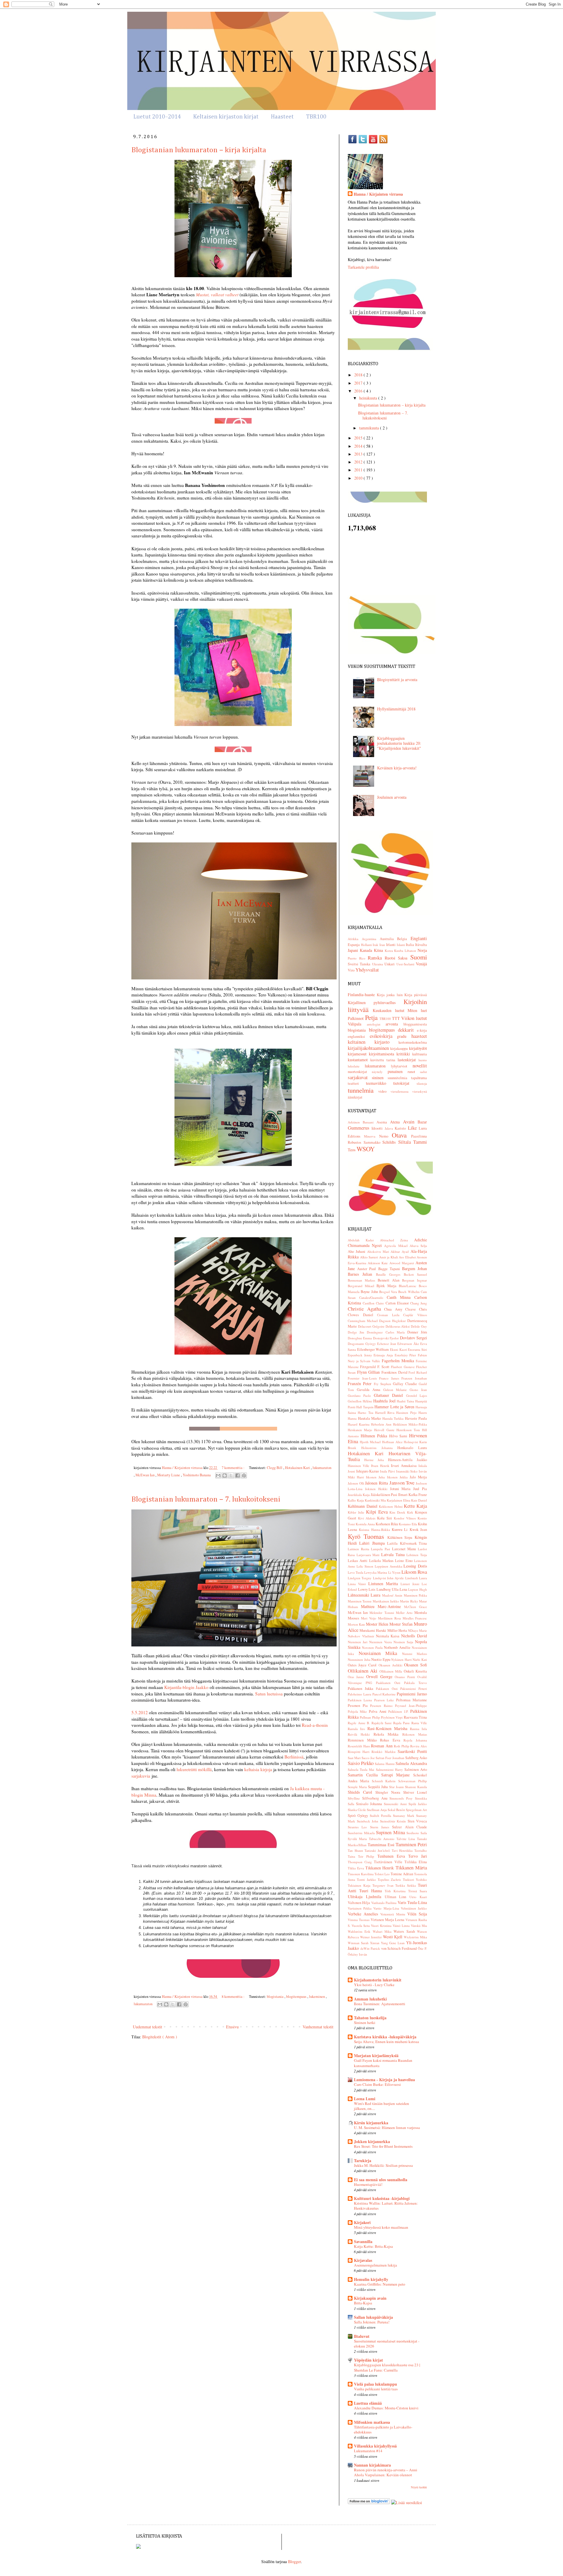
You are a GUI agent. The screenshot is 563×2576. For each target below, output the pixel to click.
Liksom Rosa (414, 1572)
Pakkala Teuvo (416, 1683)
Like (413, 1128)
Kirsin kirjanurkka (371, 2123)
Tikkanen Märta (411, 1867)
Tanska (366, 964)
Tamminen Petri (411, 1844)
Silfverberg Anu (376, 1798)
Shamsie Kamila (416, 1787)
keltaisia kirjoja (258, 1769)
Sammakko (373, 1142)
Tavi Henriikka (403, 1850)
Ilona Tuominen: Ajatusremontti (380, 2004)
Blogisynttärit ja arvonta (397, 679)
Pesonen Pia (359, 1706)
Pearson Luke (385, 1700)
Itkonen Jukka (398, 1477)
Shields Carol (362, 1792)
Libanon (411, 951)
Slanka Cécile (357, 1810)
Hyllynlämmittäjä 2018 (396, 709)
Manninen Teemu (360, 1601)
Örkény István (357, 1954)
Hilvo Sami (399, 1436)
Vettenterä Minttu (394, 1914)
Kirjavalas (363, 2260)
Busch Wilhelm (409, 1292)
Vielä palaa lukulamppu (375, 2384)
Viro (352, 970)
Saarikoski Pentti (412, 1751)
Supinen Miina (391, 1832)
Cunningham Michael (363, 1321)
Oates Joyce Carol (363, 1665)
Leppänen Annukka (389, 1566)
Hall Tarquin (365, 1407)
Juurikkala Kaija (359, 1495)
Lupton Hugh (418, 1589)
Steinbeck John (368, 1821)
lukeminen (317, 1997)
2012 (359, 462)
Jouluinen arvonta (392, 797)
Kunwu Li (401, 1530)
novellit (420, 1066)
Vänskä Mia (419, 1926)
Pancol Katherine (385, 1694)
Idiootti (378, 1128)
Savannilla (363, 2241)
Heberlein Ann (382, 1424)
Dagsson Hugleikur (393, 1321)
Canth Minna (401, 1297)
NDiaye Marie (417, 1630)
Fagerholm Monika (399, 1361)
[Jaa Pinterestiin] (244, 1475)
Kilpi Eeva (378, 1512)
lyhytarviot (402, 1066)
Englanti (419, 938)
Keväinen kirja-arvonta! (397, 768)
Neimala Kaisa (389, 1636)
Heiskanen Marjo (361, 1430)
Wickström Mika (415, 1937)
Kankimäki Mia (376, 1500)
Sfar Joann (397, 1787)
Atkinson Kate (378, 1263)
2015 (359, 438)
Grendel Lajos (417, 1396)
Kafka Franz (418, 1495)
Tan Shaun (356, 1850)
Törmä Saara (418, 1891)
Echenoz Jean (387, 1344)
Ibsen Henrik (381, 1466)
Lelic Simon (366, 1566)
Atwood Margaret (402, 1263)
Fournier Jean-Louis (363, 1378)
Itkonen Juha (376, 1477)
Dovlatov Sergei (413, 1338)
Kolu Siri (385, 1518)
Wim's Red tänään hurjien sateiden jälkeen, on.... (381, 2106)
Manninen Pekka (415, 1595)
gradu (404, 1036)
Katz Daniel (419, 1500)
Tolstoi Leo (383, 1874)
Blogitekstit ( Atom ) (160, 2037)
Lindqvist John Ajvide (389, 1578)
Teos (352, 1150)
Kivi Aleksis (368, 1518)
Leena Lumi (365, 2099)
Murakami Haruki (373, 1630)
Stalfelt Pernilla (381, 1816)
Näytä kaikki (419, 2487)
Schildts (390, 1142)
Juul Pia (420, 1489)
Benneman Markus (363, 1280)
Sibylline (355, 1798)
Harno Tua (366, 1413)
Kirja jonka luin (391, 995)
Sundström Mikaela (362, 1833)
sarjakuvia (141, 1776)
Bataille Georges (390, 1274)
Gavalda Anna (370, 1390)
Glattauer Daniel (390, 1395)
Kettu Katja (415, 1506)
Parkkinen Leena (361, 1700)
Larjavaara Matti (369, 1555)
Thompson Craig (361, 1862)
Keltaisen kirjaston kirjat (226, 117)
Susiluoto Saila (417, 1833)
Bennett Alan (390, 1280)
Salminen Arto (416, 1769)
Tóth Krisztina (396, 1891)
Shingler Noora (389, 1792)
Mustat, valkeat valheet (217, 295)
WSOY (366, 1149)
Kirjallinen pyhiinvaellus (376, 1002)
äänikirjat (355, 1097)
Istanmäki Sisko (407, 1471)
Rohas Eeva (392, 1740)
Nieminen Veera (381, 1642)
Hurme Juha (376, 1460)
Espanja (354, 945)
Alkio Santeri (370, 1257)
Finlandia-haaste (362, 995)
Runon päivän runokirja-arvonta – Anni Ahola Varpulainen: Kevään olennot (386, 2472)
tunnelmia (363, 1090)
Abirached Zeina (397, 1240)
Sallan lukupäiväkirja (373, 2317)
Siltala (406, 1142)
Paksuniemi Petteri (414, 1689)
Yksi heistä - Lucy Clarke (374, 1985)
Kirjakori (362, 2222)
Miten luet (417, 1010)
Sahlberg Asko (416, 1758)
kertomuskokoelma (413, 1042)
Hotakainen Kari (298, 1468)
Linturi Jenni (411, 1584)
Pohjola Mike (358, 1711)
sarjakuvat (360, 1077)
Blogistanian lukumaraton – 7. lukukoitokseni (206, 1499)
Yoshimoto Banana (197, 1475)
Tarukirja (363, 2161)
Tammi (420, 1142)
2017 (359, 383)
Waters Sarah (405, 1931)
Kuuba (399, 951)
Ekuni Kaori (399, 1349)
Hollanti (367, 945)
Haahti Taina (406, 1401)
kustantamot (359, 1060)
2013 (359, 454)
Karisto (401, 1128)
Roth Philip (402, 1746)
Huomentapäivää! (368, 2184)
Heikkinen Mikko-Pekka (410, 1424)
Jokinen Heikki (378, 1489)
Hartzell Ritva (386, 1413)
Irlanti (391, 945)
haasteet (419, 1036)
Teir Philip (368, 1856)
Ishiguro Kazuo (368, 1471)
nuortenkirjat (360, 1072)
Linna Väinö (358, 1584)
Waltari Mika (383, 1931)
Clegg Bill (275, 1468)
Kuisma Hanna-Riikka (375, 1530)
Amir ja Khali (389, 1257)
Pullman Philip (370, 1717)
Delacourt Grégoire (372, 1326)
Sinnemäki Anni (396, 1804)
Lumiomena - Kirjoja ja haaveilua (384, 2080)
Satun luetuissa (269, 1694)
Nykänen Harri (402, 1659)
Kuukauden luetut (390, 1010)
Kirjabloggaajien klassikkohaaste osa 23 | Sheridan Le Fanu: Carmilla (387, 2367)
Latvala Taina (394, 1554)
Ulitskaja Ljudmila (366, 1897)
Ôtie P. (422, 1948)
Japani (354, 950)
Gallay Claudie (406, 1384)
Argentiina (371, 939)
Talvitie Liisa (407, 1839)
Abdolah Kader (364, 1240)
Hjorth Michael (371, 1442)
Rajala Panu (402, 1723)
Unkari (390, 964)
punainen (398, 1071)
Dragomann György (362, 1344)
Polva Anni (379, 1711)
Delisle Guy (419, 1326)
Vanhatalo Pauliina (384, 1903)
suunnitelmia (399, 1078)
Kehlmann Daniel (363, 1506)
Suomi (419, 957)
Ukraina (378, 964)
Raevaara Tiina (415, 1717)
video (384, 1091)
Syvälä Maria (358, 1839)
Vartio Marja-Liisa (387, 1908)
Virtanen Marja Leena (388, 1920)
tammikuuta (370, 428)
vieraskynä (420, 1091)
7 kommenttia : (234, 1468)
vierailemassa (401, 1091)
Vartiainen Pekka (361, 1908)
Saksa (404, 958)
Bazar (422, 1122)
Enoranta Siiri (417, 1349)
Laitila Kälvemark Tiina (407, 1543)
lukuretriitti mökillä (194, 1769)
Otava (401, 1135)
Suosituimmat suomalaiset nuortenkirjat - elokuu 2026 (387, 2344)
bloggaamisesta (415, 1024)
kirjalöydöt (418, 1048)
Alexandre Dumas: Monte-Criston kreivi (386, 2408)
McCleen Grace (416, 1607)
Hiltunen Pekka (375, 1436)
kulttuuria (420, 1054)
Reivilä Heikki (361, 1734)
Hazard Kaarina (359, 1424)
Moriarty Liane (169, 1475)
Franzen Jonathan (414, 1378)
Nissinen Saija (404, 1642)
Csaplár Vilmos (415, 1315)
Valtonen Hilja (359, 1903)
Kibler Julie (357, 1512)
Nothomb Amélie (398, 1647)
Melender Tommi (383, 1613)
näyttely (380, 1072)
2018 (359, 375)
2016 (359, 391)
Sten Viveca (417, 1821)
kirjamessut (358, 1054)
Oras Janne (357, 1677)
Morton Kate (357, 1624)
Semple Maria (358, 1787)
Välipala (357, 1024)
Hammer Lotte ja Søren (395, 1407)
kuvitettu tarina (384, 1060)
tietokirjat (405, 1083)
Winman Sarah (359, 1943)
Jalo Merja (418, 1477)
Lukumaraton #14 (368, 2451)
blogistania (276, 1997)
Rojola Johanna (415, 1740)
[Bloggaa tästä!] (225, 1475)
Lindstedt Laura (416, 1578)
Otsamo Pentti (406, 1677)
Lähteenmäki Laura (365, 1595)
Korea (390, 951)
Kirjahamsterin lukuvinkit (378, 1980)
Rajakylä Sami (382, 1723)
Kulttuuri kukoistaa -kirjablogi (382, 2198)
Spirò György (359, 1816)
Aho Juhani (357, 1251)
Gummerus (360, 1128)
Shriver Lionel (415, 1792)
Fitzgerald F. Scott (375, 1367)
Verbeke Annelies (364, 1914)
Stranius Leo (359, 1827)
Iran (383, 945)
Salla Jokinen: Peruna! (372, 2322)
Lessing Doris (415, 1566)
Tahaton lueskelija (370, 2018)
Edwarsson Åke (409, 1344)
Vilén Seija (417, 1914)
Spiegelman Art (416, 1810)
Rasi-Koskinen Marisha (389, 1728)
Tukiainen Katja (360, 1885)
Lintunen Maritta (384, 1584)
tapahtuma (419, 1078)
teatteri (357, 1083)
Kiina (379, 950)
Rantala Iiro (358, 1729)
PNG (371, 1683)
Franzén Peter (361, 1383)
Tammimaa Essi (382, 1845)
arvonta (395, 1024)
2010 (359, 478)
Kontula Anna (366, 1524)
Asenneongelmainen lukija (375, 2265)
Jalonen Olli (356, 1483)
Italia (411, 945)
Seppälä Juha (379, 1787)
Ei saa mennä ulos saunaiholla (381, 2180)
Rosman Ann (382, 1746)
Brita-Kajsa (363, 2303)
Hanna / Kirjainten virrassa (378, 194)
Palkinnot (356, 1018)
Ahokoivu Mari (379, 1251)
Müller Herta (398, 1630)
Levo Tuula (356, 1572)
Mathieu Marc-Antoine (383, 1606)
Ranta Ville (419, 1723)
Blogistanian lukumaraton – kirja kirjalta (199, 150)
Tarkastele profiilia (363, 267)
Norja (422, 950)
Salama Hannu (385, 1764)
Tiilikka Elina (416, 1862)
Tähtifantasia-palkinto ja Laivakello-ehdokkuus (383, 2429)
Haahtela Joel (385, 1401)
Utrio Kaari (418, 1897)
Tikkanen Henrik (381, 1868)
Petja (372, 1017)
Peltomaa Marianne (412, 1700)
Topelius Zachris (390, 1879)
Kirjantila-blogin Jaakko (186, 1687)
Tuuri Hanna (372, 1891)
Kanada (367, 950)
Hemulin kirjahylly (371, 2279)
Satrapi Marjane (397, 1775)
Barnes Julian (362, 1274)
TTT (397, 1018)
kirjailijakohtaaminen (369, 1048)
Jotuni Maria (402, 1489)
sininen (380, 1078)
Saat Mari (355, 1758)
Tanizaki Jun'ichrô (378, 1850)
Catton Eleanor (398, 1303)
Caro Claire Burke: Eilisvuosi (377, 2084)
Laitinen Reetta (359, 1549)
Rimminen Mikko (364, 1740)
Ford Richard (418, 1372)
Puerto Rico (358, 958)
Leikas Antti (358, 1561)
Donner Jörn (417, 1332)
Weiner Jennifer (372, 1937)
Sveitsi (354, 964)
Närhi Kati (420, 1659)
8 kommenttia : (234, 1997)
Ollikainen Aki (364, 1671)
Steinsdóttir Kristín (394, 1821)
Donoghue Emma (360, 1338)
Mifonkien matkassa (372, 2422)
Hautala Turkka (394, 1418)
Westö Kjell (394, 1937)
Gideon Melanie (397, 1390)
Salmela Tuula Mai (362, 1769)
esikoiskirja (384, 1036)
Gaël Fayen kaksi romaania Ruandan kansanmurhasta (383, 2063)
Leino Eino (405, 1561)
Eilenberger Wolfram (374, 1349)
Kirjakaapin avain (370, 2298)
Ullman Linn (397, 1897)
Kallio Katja (356, 1500)
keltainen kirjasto (373, 1042)
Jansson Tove (403, 1483)
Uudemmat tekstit (147, 2027)
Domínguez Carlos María (387, 1332)
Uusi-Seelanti (406, 964)
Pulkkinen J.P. (399, 1711)
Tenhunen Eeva (393, 1856)
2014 (359, 446)
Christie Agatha (366, 1309)
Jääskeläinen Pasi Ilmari (390, 1495)
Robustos (356, 1142)
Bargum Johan (414, 1268)
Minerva (371, 1136)
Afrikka (355, 939)
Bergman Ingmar (414, 1280)
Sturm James (381, 1827)
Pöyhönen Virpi (392, 1717)
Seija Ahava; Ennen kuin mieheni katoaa (386, 2042)
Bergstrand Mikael (362, 1286)
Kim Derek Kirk (402, 1512)
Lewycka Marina (376, 1572)
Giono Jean (418, 1390)
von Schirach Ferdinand (400, 1948)
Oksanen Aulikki (391, 1665)
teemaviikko (380, 1083)
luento (423, 1060)
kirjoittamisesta (383, 1054)
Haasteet (282, 117)
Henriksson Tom (409, 1430)
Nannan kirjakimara (372, 2465)
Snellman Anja (377, 1810)
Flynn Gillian (369, 1372)
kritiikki (404, 1054)
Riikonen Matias (415, 1734)
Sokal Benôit (397, 1810)
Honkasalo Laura (412, 1448)
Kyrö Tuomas (368, 1536)
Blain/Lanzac (409, 1286)
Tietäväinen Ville (389, 1862)
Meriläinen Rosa (390, 1618)
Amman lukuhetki (370, 1999)
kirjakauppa (400, 1048)
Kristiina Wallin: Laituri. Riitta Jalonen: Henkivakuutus (386, 2206)
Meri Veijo (369, 1618)
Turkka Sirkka (407, 1885)
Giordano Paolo (361, 1396)
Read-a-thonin (315, 1725)
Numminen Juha (359, 1659)
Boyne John (370, 1292)
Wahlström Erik (360, 1931)
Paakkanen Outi (390, 1683)
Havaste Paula (416, 1418)
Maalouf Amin (393, 1595)
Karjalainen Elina (399, 1500)
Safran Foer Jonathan (390, 1758)
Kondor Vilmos (406, 1518)
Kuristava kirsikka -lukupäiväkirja (385, 2037)
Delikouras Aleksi (398, 1326)
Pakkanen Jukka (362, 1689)
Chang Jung (419, 1303)
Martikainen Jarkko (386, 1601)
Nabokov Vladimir (362, 1636)
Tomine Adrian (402, 1874)
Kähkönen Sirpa (401, 1537)
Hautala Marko (370, 1418)
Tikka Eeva (357, 1868)
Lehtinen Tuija (417, 1555)
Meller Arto (405, 1613)
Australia (389, 939)
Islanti (401, 945)
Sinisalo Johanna (370, 1804)
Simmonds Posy (402, 1798)
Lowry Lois (367, 1589)
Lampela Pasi (381, 1549)
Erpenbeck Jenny (361, 1355)
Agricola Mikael (397, 1246)
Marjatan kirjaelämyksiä (376, 2055)
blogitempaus (297, 1997)
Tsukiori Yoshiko (415, 1879)
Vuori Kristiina (382, 1926)
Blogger (294, 2561)
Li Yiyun (395, 1572)
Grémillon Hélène (361, 1401)
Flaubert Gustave (403, 1367)
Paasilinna (419, 1136)
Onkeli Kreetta (415, 1671)
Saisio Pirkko (361, 1763)
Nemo (385, 1136)
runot (414, 1072)
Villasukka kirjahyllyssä (375, 2446)
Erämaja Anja (384, 1355)
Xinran (375, 1943)
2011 (359, 470)
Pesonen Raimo (383, 1706)
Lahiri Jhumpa (373, 1543)
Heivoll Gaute (385, 1430)
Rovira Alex (419, 1746)
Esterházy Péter (406, 1355)
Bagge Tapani (390, 1269)
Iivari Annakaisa (405, 1466)
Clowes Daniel (362, 1315)
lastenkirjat (408, 1060)
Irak (376, 945)
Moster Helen (378, 1624)
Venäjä (421, 964)
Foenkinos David (395, 1372)
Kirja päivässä (416, 995)
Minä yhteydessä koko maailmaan (381, 2227)
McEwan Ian (145, 1475)
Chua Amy (395, 1309)
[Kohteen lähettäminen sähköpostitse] (218, 1475)
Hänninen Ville (359, 1466)
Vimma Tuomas (359, 1920)
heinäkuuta (369, 398)
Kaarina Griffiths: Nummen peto (380, 2284)
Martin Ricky (409, 1601)
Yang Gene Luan (394, 1943)
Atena (396, 1122)
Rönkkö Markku (384, 1752)
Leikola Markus (382, 1561)
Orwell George (381, 1677)
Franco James (390, 1378)
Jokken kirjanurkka (372, 2141)
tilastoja (422, 1083)
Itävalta (421, 945)
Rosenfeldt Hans (359, 1746)
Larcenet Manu (405, 1549)
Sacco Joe (369, 1758)
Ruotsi (391, 958)
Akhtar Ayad (401, 1251)
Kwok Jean (418, 1530)
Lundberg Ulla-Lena (392, 1589)
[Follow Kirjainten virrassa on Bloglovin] (369, 2503)
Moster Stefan (402, 1624)
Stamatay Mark (405, 1816)
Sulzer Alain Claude (409, 1827)
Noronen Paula (373, 1647)
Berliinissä (294, 1757)
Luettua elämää (368, 2403)
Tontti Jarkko (367, 1879)
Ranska (376, 958)
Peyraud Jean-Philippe (411, 1706)
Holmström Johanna (379, 1448)
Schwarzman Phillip (413, 1781)
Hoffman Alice (393, 1442)
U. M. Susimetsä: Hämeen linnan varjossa (387, 2128)
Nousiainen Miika (380, 1653)
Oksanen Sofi (416, 1665)
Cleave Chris (416, 1309)
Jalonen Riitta (377, 1483)
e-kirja (422, 1030)
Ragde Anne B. (360, 1723)
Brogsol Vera (389, 1292)
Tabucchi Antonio (383, 1839)
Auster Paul (368, 1269)
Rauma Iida (418, 1729)
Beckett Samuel (415, 1274)
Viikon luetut (414, 1018)
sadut (423, 1072)
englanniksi (359, 1036)
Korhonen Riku (387, 1524)
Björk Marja (388, 1286)
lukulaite (356, 1066)
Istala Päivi (388, 1471)
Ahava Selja (418, 1246)
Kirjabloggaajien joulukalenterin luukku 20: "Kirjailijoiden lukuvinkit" (399, 743)
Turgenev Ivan (384, 1885)
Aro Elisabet (408, 1257)
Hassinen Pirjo (407, 1413)
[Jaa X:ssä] (231, 1475)
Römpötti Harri (360, 1752)
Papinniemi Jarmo (412, 1694)
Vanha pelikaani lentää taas (376, 2389)
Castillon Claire (374, 1303)
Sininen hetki (365, 2022)
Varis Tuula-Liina (412, 1902)
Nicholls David (414, 1636)
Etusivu (232, 2027)
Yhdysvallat (367, 970)
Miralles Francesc (415, 1618)
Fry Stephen (384, 1384)
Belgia (404, 939)
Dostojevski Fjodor (386, 1338)
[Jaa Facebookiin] (238, 1475)
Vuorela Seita (361, 1926)
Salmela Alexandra (411, 1763)
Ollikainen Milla (392, 1671)
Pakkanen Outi (388, 1689)
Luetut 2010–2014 (157, 117)
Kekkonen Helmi (391, 1506)
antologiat (376, 1024)
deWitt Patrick (371, 1948)
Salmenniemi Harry (390, 1769)
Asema (383, 1122)
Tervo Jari (418, 1856)
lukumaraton (322, 1468)
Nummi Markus (415, 1654)
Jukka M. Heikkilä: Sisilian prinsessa (383, 2165)
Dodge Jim (357, 1332)
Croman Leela (390, 1315)
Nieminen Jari (358, 1642)
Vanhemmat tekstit (318, 2027)
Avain (410, 1122)
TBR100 (316, 117)
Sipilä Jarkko (418, 1804)
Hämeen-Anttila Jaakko (407, 1460)
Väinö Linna (402, 1926)
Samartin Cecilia (364, 1775)
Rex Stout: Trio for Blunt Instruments (383, 2146)
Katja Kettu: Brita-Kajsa (373, 2246)
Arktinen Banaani (362, 1122)
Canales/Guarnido (373, 1298)
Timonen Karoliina (361, 1874)
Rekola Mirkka (388, 1734)
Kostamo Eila (408, 1524)
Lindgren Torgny (360, 1578)
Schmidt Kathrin (385, 1781)
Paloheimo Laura (360, 1694)
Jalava (390, 1128)
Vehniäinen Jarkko (414, 1908)
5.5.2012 (140, 1712)
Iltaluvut (362, 2336)
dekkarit (407, 1030)
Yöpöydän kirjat (368, 2360)
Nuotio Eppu (381, 1659)
